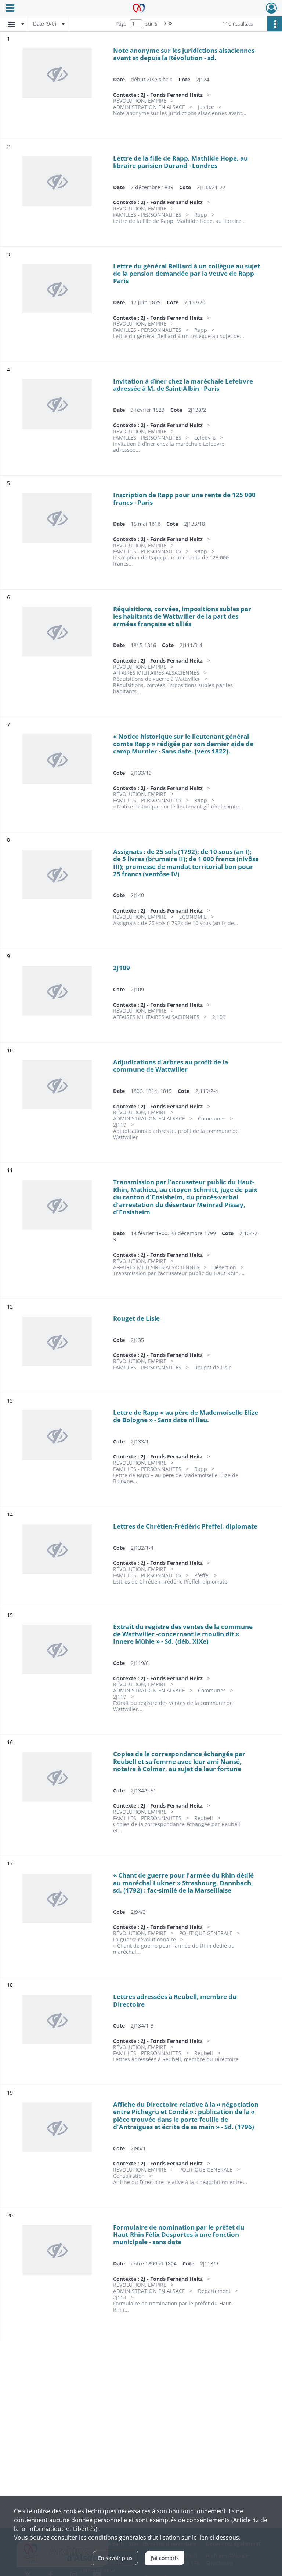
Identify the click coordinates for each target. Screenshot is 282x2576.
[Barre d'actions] (275, 24)
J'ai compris (165, 2558)
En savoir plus (115, 2558)
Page (121, 24)
